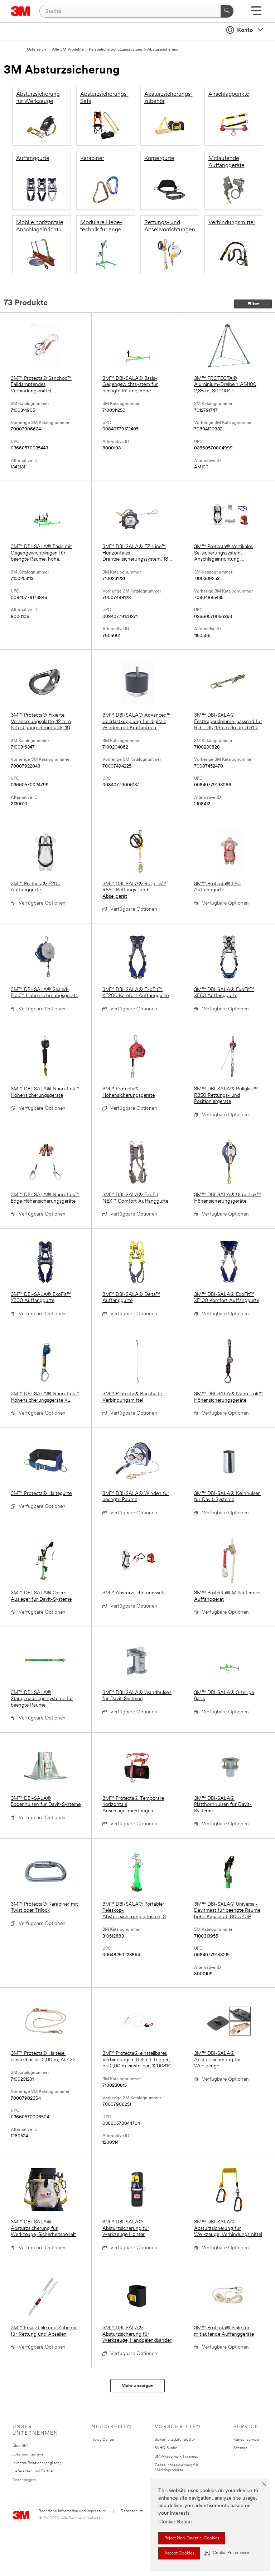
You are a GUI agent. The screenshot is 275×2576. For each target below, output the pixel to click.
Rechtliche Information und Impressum (72, 2511)
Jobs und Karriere (28, 2455)
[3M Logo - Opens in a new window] (21, 11)
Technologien (24, 2480)
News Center (103, 2440)
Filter (253, 304)
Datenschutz (132, 2511)
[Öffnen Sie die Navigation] (256, 13)
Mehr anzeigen (137, 2386)
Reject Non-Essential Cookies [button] (192, 2538)
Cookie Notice (176, 2522)
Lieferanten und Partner (33, 2471)
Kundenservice (246, 2440)
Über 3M (20, 2446)
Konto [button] (245, 30)
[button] (227, 2553)
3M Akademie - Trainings (176, 2457)
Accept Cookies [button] (179, 2553)
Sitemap (240, 2448)
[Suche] (227, 11)
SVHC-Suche (166, 2448)
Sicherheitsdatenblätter (175, 2440)
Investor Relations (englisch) (37, 2463)
